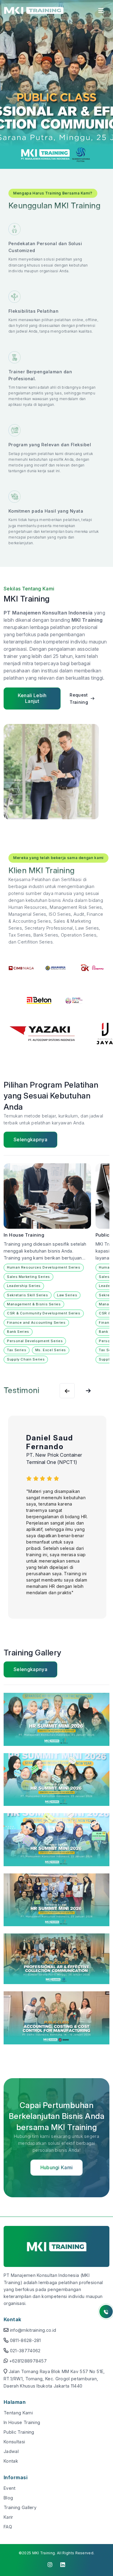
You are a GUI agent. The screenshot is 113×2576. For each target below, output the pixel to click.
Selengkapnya (30, 1139)
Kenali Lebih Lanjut (32, 698)
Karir (8, 2517)
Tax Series (17, 1350)
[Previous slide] (88, 1391)
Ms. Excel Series (51, 1350)
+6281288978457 (28, 2361)
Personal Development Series (35, 1341)
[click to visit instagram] (50, 2565)
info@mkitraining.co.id (33, 2330)
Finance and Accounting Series (36, 1323)
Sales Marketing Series (28, 1277)
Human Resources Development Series (44, 1267)
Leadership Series (24, 1286)
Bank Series (18, 1332)
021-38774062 (25, 2351)
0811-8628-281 (25, 2340)
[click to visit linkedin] (63, 2565)
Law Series (67, 1295)
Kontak (11, 2461)
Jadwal (11, 2451)
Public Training (19, 2432)
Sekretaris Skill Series (28, 1295)
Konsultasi (14, 2442)
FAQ (8, 2527)
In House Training (22, 2422)
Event (10, 2488)
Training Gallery (20, 2507)
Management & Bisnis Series (34, 1304)
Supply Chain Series (26, 1359)
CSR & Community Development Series (44, 1313)
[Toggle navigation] (101, 12)
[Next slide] (67, 1391)
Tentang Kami (18, 2413)
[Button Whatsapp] (106, 2312)
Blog (8, 2498)
